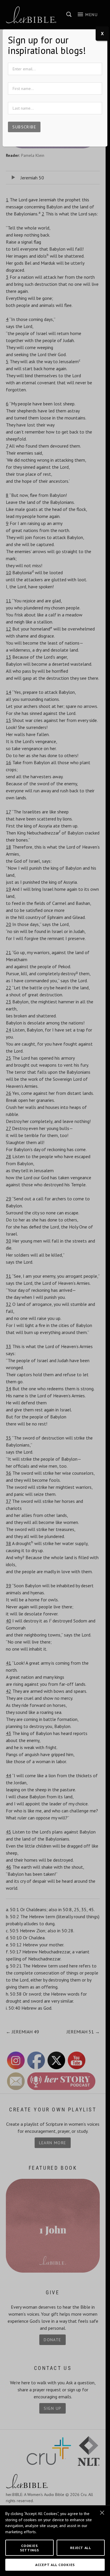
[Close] (102, 2513)
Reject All (81, 2548)
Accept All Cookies (55, 2565)
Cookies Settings (29, 2548)
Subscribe (24, 127)
